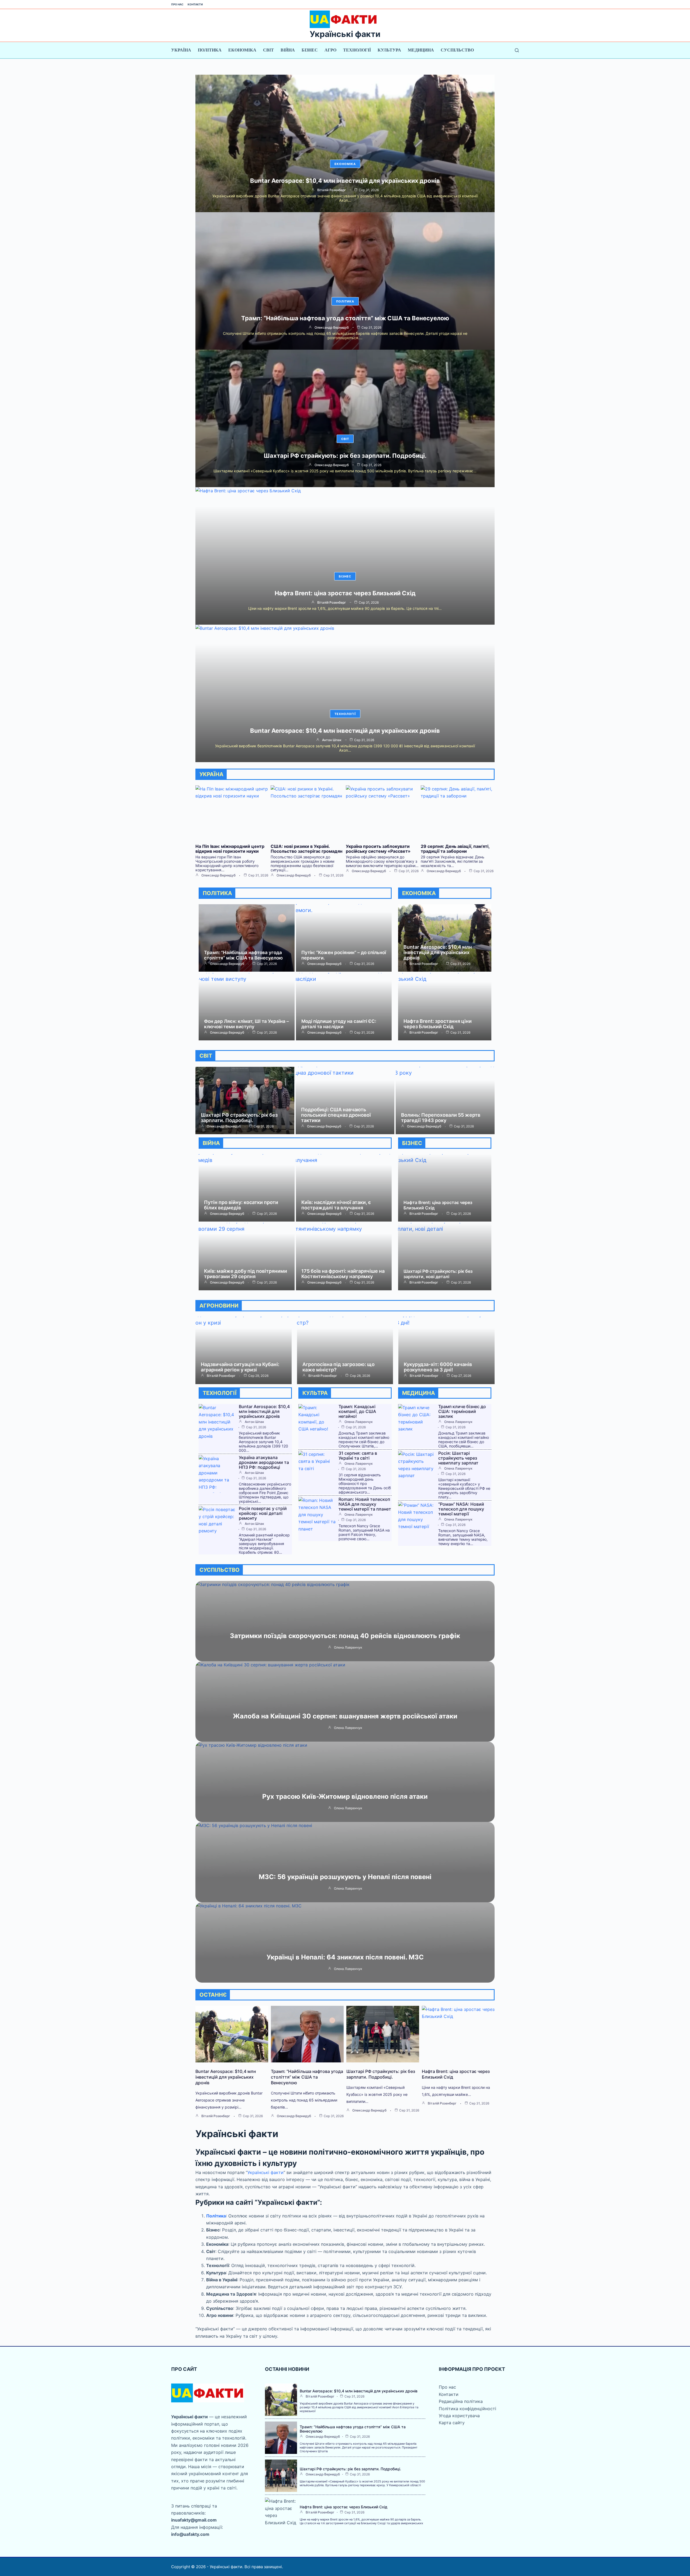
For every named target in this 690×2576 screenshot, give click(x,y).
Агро (330, 50)
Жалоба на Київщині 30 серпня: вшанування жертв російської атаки (345, 1716)
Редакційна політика (461, 2401)
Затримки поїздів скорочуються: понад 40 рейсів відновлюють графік (345, 1636)
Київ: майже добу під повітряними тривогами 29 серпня (246, 1274)
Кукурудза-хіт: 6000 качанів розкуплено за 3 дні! (438, 1367)
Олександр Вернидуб (332, 328)
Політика (210, 50)
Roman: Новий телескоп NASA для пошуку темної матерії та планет (365, 1504)
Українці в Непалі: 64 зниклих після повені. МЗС (345, 1957)
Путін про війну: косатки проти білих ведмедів (241, 1205)
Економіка (242, 50)
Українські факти (345, 34)
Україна (181, 50)
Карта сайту (452, 2423)
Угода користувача (459, 2416)
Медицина (421, 50)
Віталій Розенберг (332, 190)
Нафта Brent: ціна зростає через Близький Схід (345, 593)
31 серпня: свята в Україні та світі (358, 1456)
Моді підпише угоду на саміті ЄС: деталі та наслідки (339, 1024)
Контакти (195, 4)
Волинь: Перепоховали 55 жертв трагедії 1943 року (441, 1118)
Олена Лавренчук (359, 1422)
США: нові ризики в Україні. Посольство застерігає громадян (306, 849)
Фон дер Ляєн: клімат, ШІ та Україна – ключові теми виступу (246, 1024)
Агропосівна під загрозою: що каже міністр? (339, 1367)
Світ (268, 50)
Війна (288, 50)
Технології (357, 50)
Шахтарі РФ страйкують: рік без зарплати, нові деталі (438, 1274)
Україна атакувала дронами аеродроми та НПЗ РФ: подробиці (264, 1462)
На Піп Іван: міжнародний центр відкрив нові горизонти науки (230, 849)
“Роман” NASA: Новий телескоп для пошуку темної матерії (461, 1509)
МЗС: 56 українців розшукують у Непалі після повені (345, 1877)
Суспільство (457, 50)
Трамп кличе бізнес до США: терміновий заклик (462, 1411)
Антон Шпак (332, 740)
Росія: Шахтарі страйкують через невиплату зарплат (458, 1458)
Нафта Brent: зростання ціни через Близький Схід (438, 1024)
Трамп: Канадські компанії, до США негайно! (357, 1411)
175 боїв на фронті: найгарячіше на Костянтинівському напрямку (343, 1274)
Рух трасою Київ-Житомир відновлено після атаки (345, 1796)
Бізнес (310, 50)
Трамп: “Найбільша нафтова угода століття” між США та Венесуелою (345, 318)
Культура (389, 50)
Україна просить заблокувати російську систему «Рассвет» (378, 849)
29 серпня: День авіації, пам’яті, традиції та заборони (455, 849)
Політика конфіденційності (468, 2409)
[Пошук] (517, 50)
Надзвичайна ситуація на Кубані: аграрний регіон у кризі (240, 1367)
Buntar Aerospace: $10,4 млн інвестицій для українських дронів (345, 181)
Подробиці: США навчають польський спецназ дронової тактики (336, 1115)
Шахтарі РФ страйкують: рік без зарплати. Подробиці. (345, 456)
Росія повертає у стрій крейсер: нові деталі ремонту (263, 1513)
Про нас (177, 4)
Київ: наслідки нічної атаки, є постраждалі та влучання (336, 1205)
